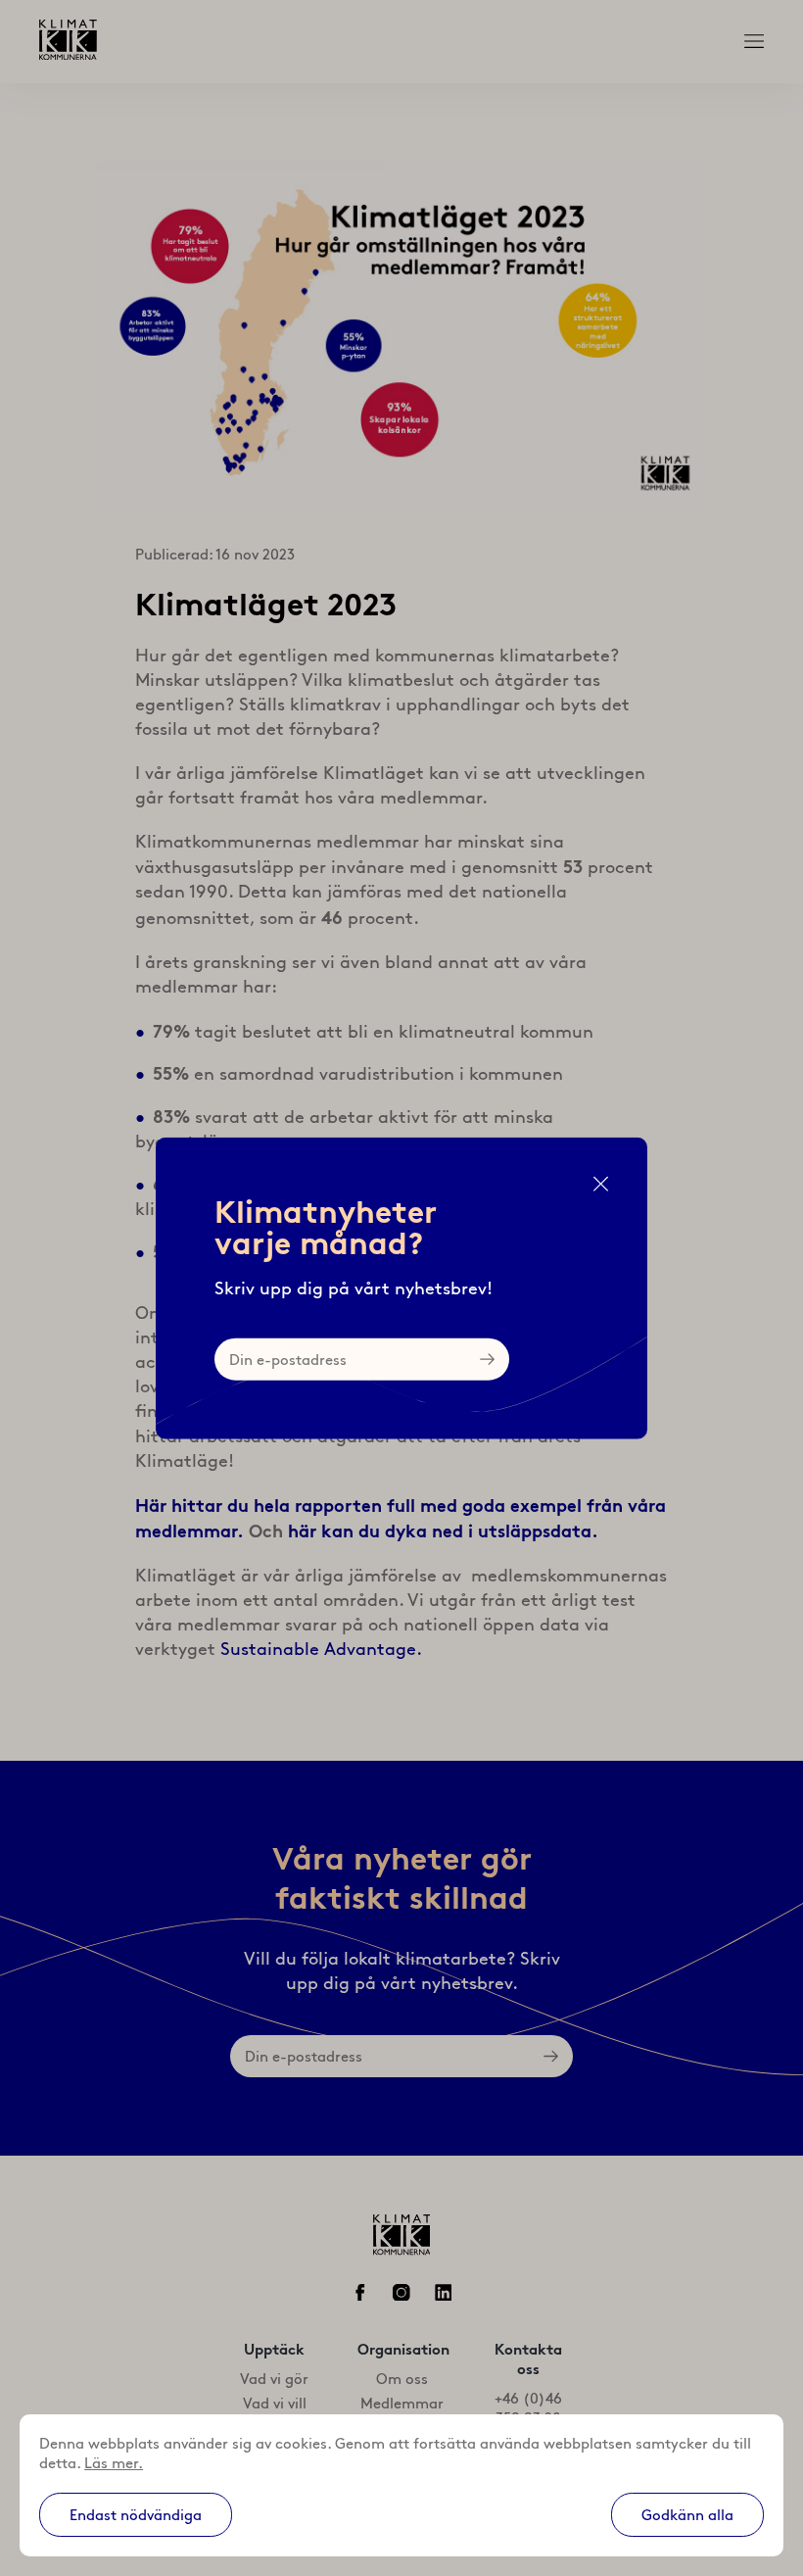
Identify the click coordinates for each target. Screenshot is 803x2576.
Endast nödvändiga (136, 2515)
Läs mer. (114, 2463)
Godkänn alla (687, 2515)
